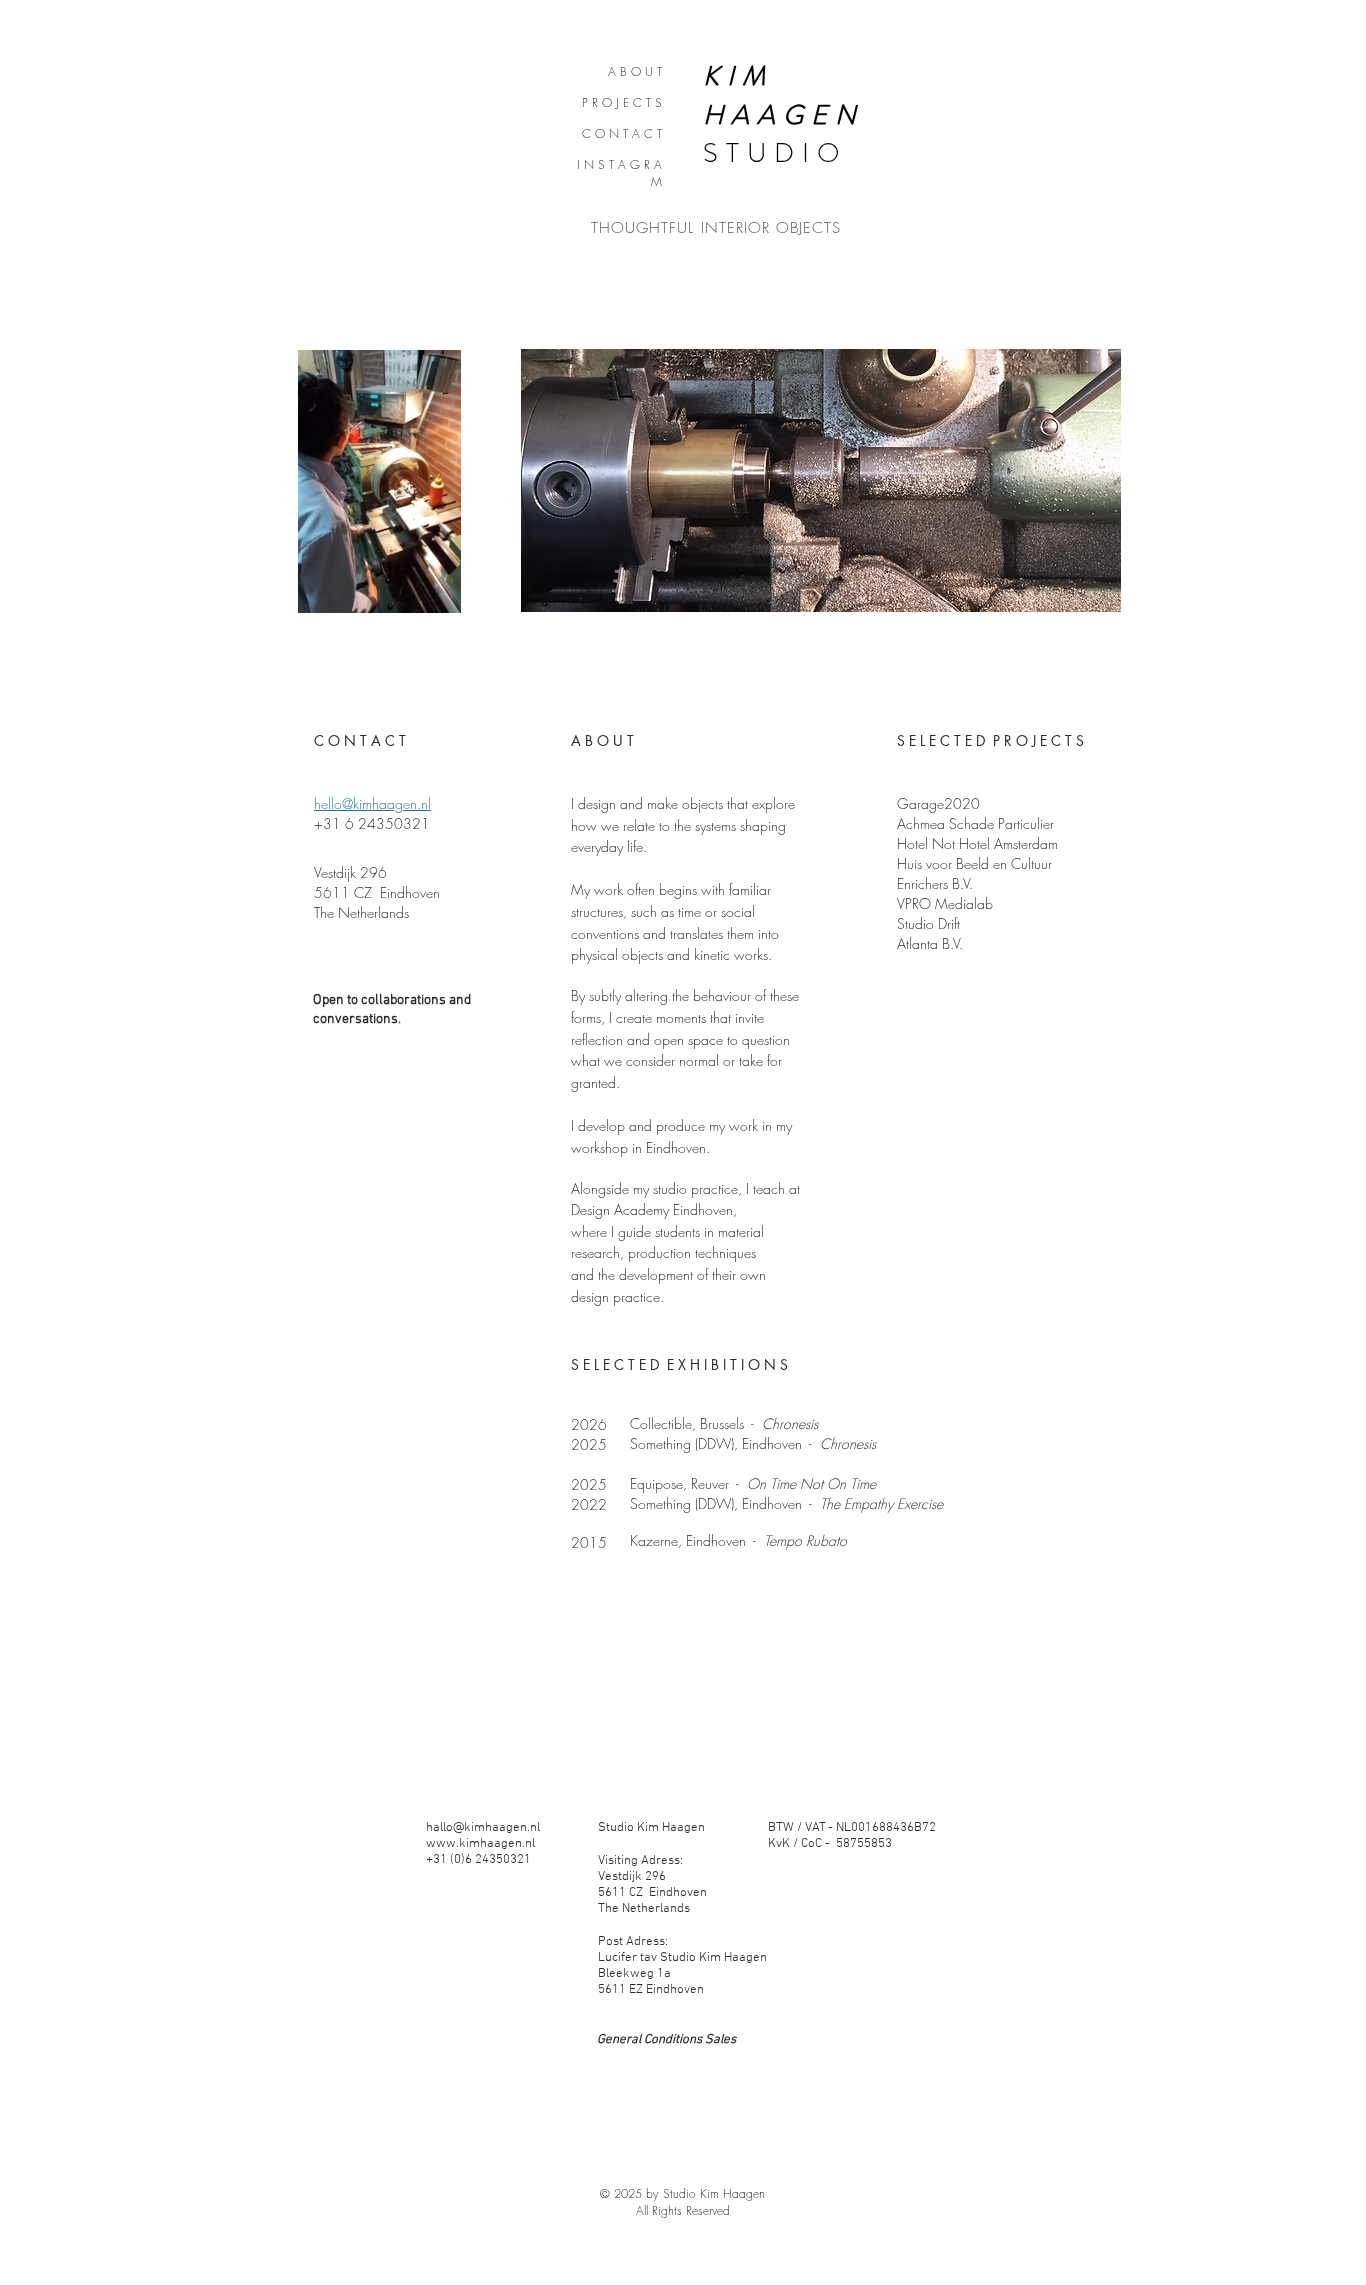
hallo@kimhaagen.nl (483, 1828)
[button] (435, 591)
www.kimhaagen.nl (480, 1844)
